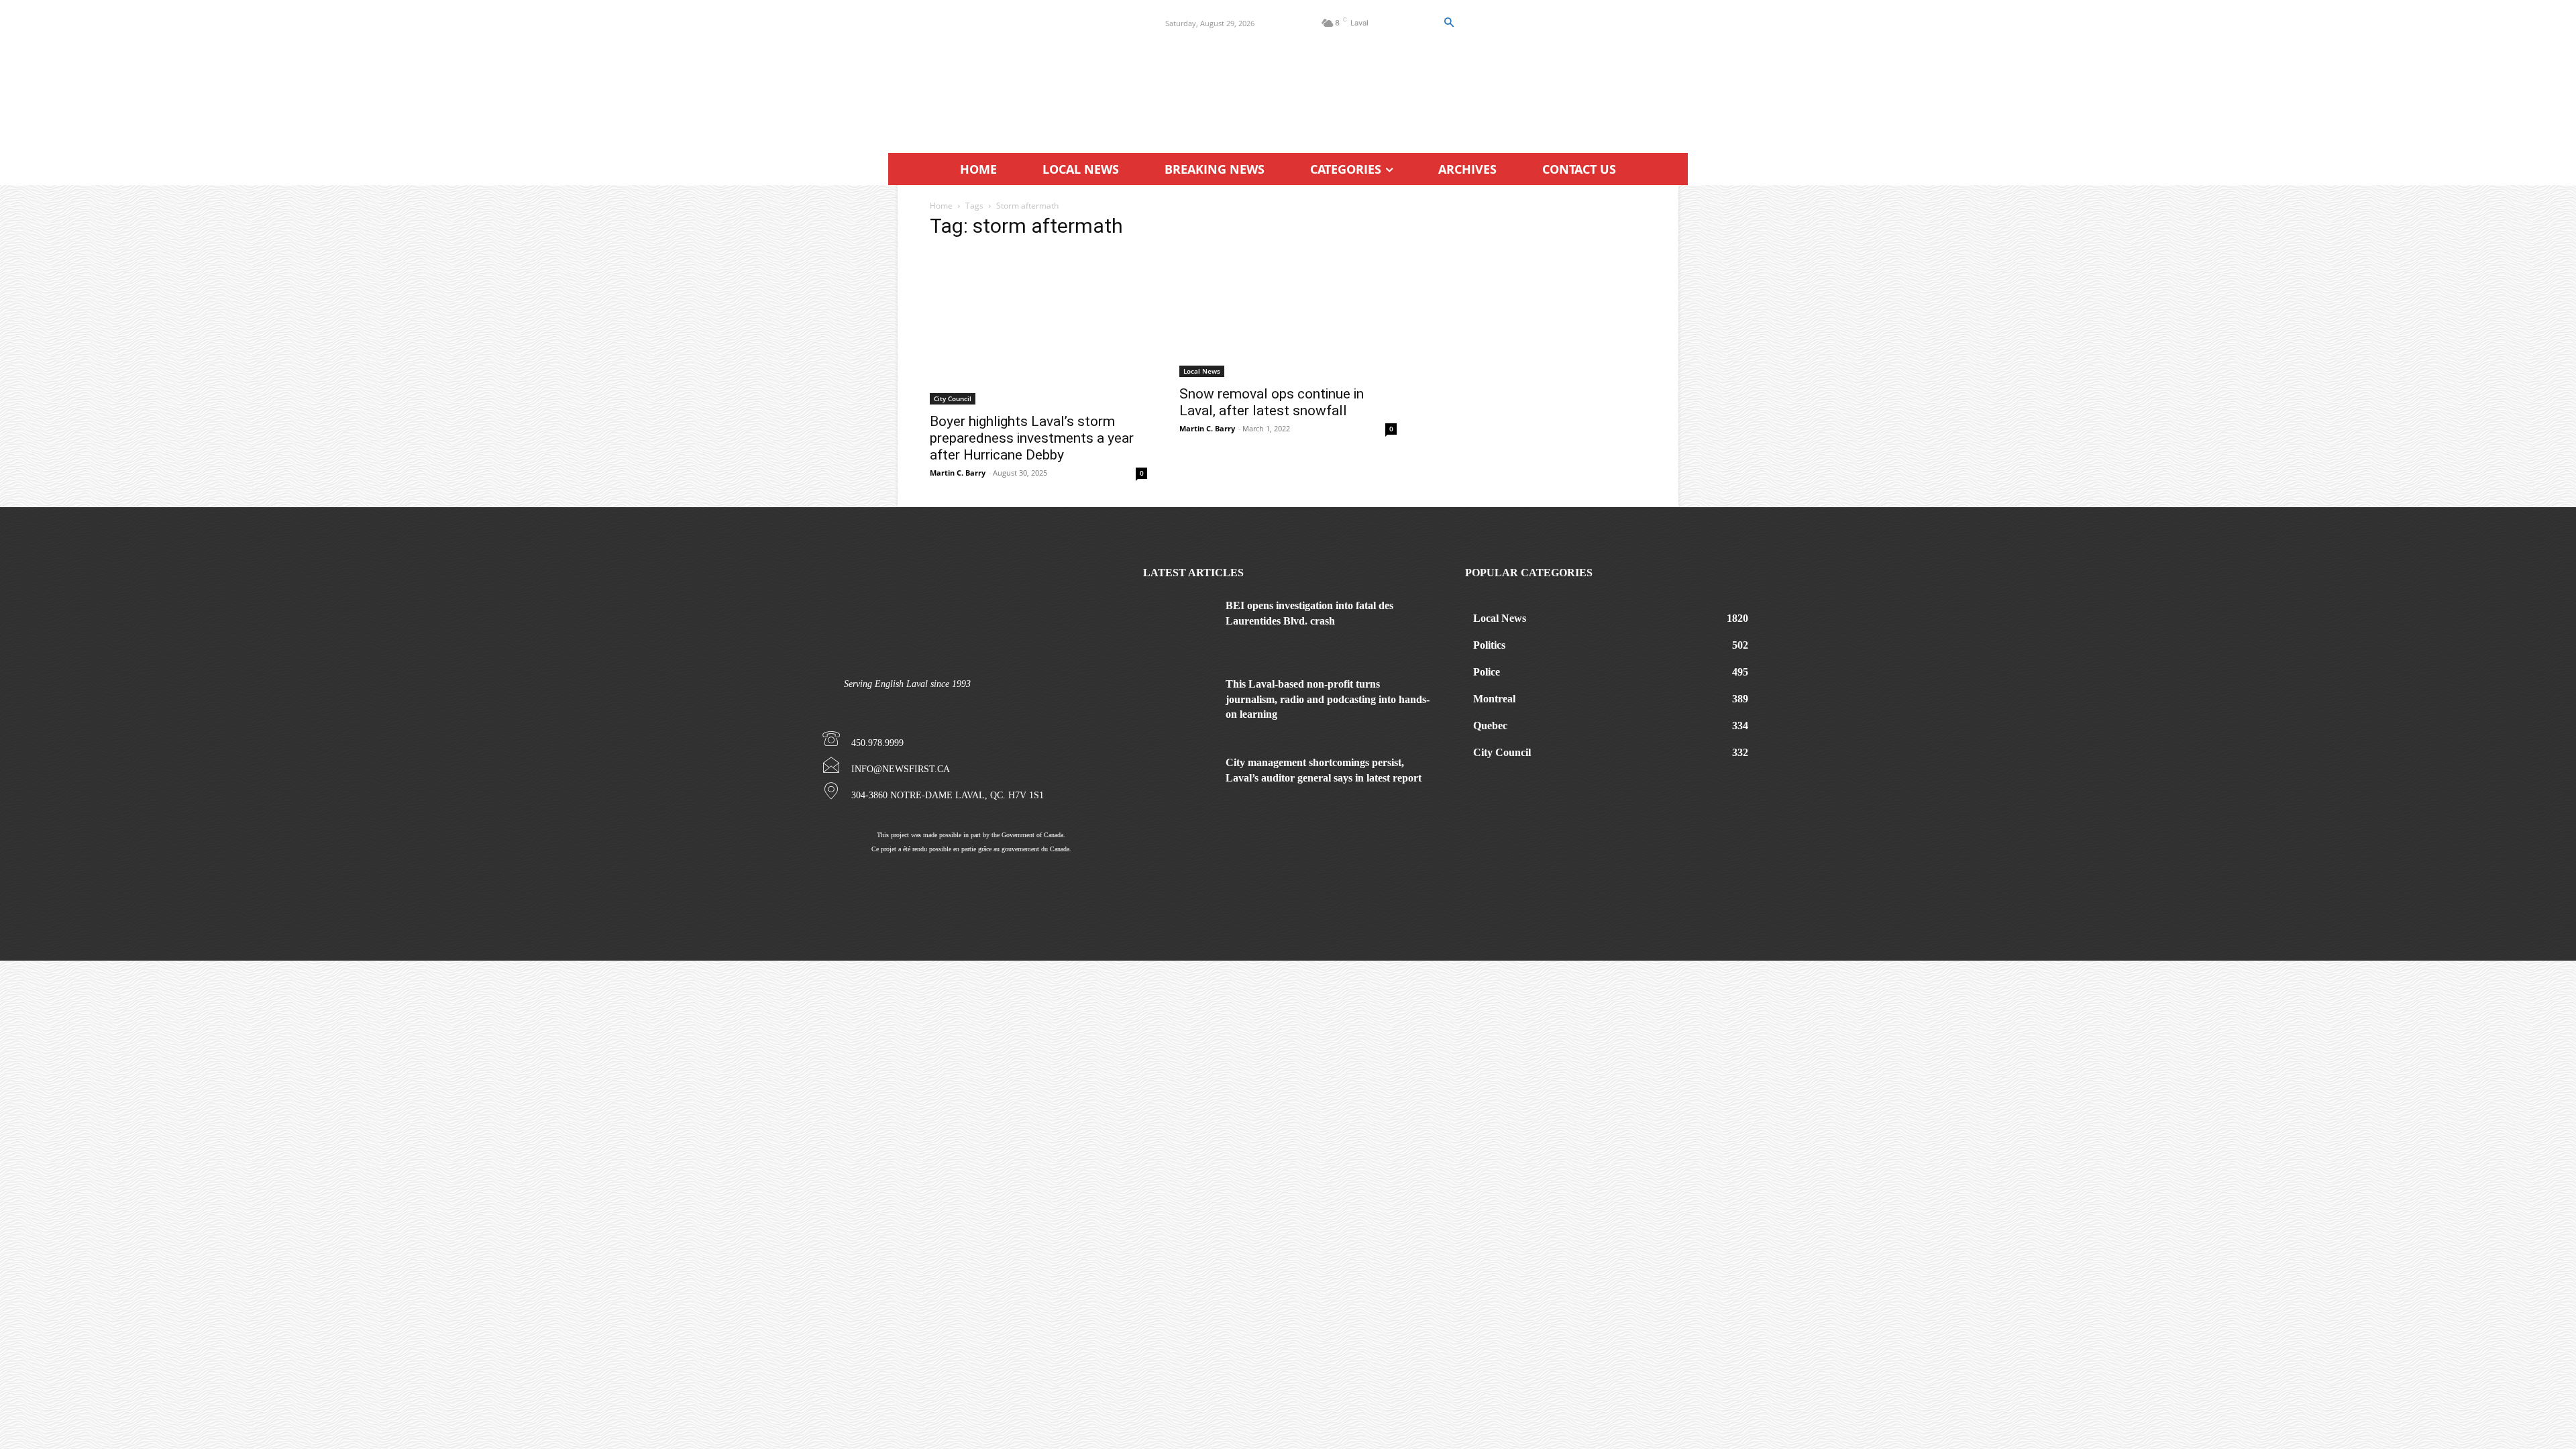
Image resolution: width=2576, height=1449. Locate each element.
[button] (1448, 23)
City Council (953, 398)
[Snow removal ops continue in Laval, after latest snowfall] (1288, 314)
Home (941, 206)
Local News (1202, 371)
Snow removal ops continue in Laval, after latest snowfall (1272, 402)
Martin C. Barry (958, 473)
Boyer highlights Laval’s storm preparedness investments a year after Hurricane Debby (1032, 438)
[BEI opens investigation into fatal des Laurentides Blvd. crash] (1179, 624)
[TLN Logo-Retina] (1011, 70)
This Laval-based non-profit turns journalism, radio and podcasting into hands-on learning (1328, 699)
